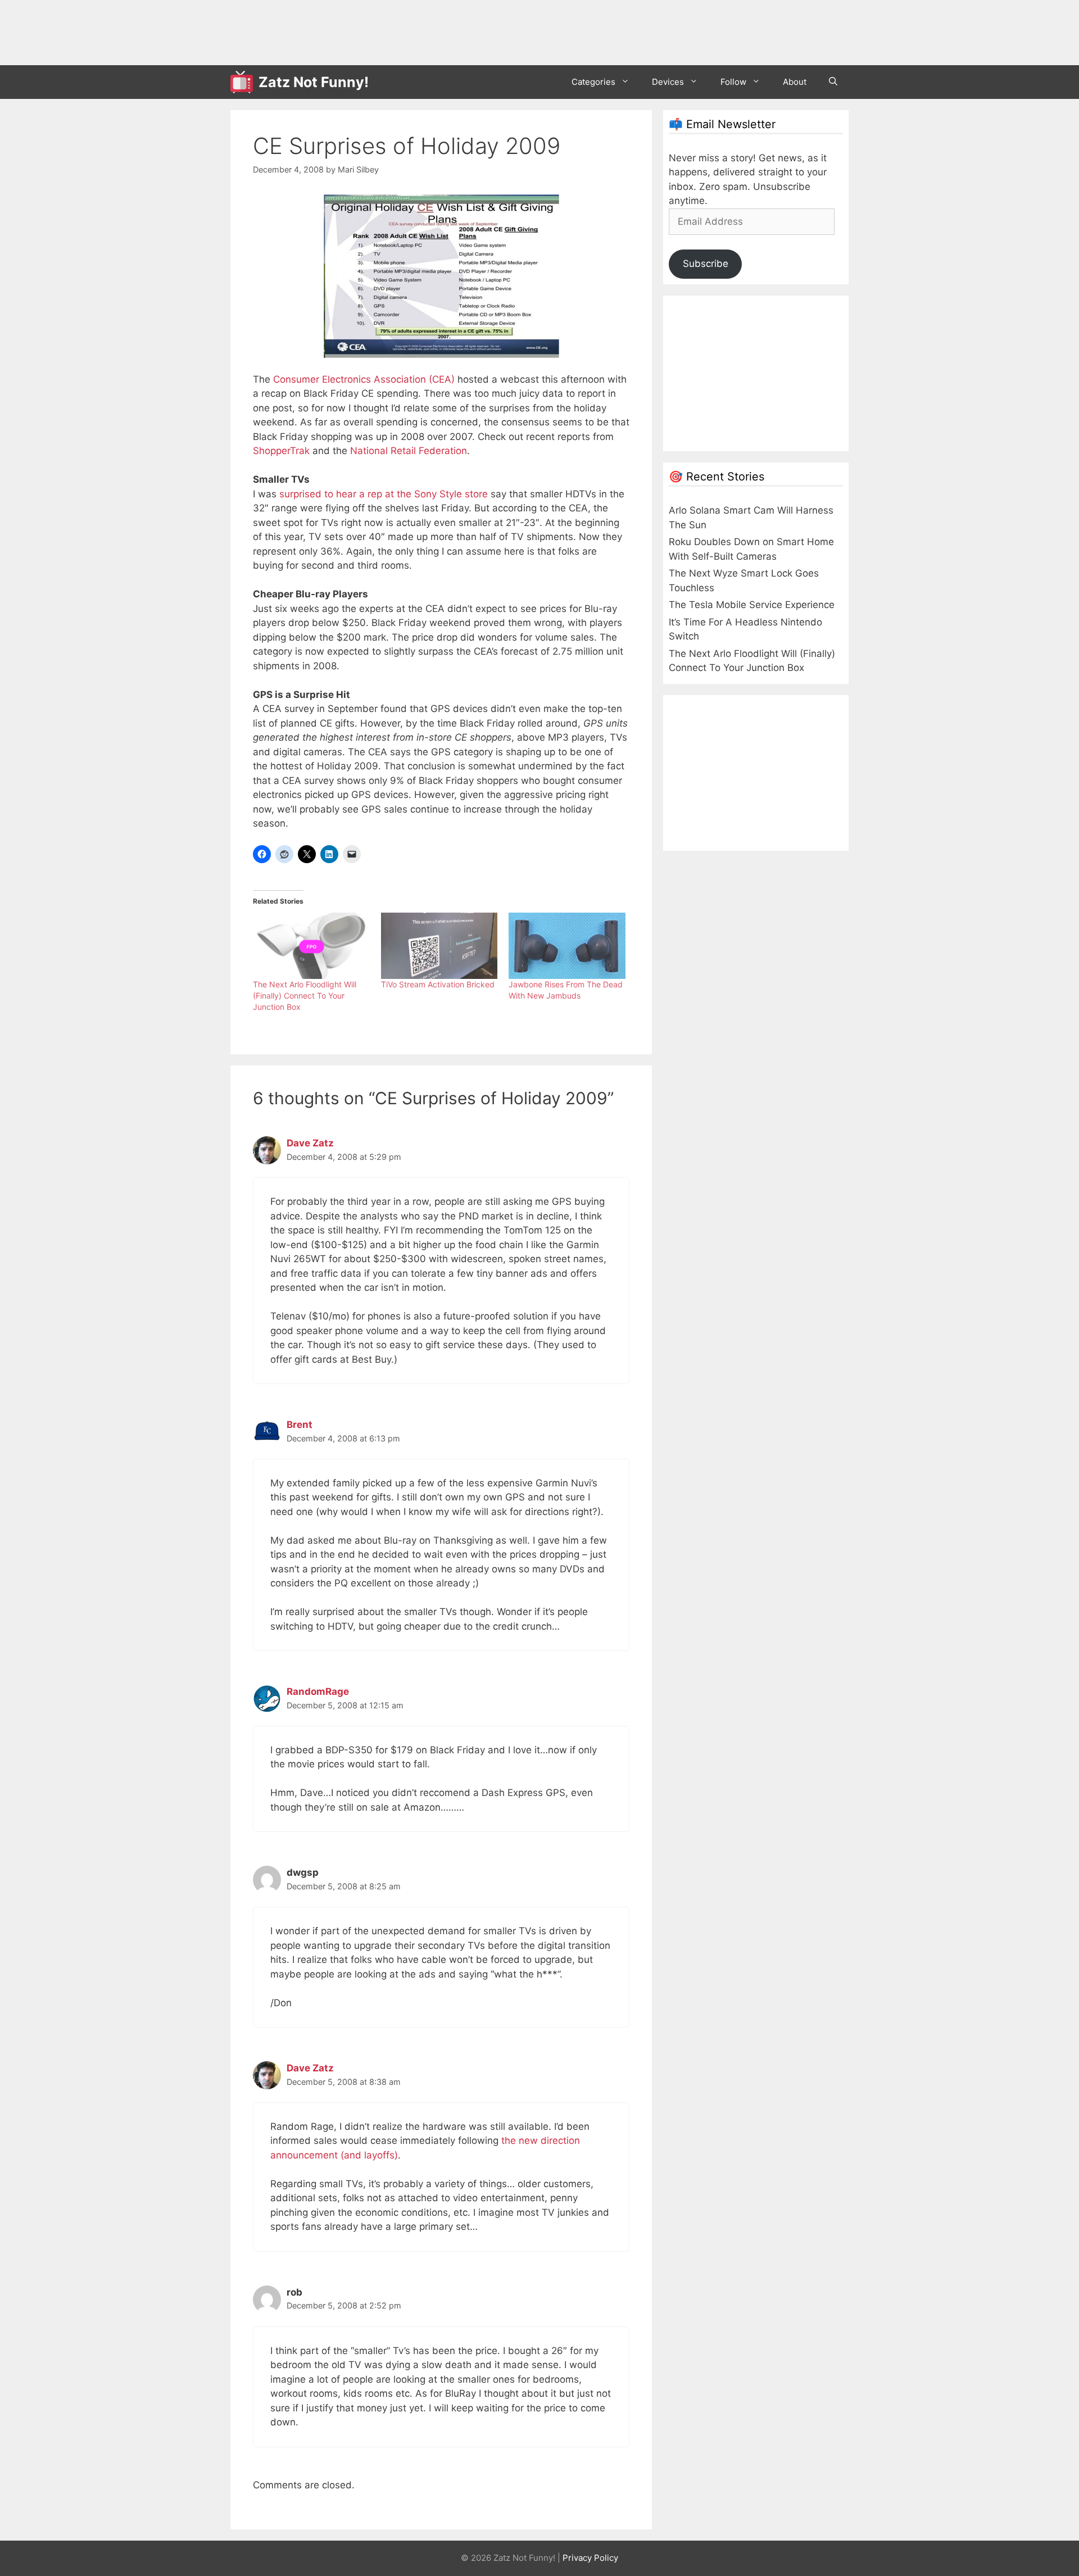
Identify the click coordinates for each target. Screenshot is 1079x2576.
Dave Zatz (310, 1143)
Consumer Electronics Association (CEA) (364, 379)
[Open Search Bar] (833, 82)
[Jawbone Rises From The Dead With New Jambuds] (567, 946)
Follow (733, 82)
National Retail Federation (409, 451)
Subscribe (706, 264)
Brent (300, 1425)
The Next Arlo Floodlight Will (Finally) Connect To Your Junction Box (305, 996)
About (795, 82)
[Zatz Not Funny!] (244, 82)
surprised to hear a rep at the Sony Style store (384, 494)
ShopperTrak (281, 451)
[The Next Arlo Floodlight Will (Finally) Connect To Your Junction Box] (311, 946)
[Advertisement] (435, 31)
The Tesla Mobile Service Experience (752, 605)
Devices (668, 82)
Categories (593, 82)
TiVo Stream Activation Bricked (438, 984)
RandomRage (318, 1691)
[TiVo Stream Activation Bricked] (439, 946)
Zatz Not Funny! (314, 82)
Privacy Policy (590, 2558)
